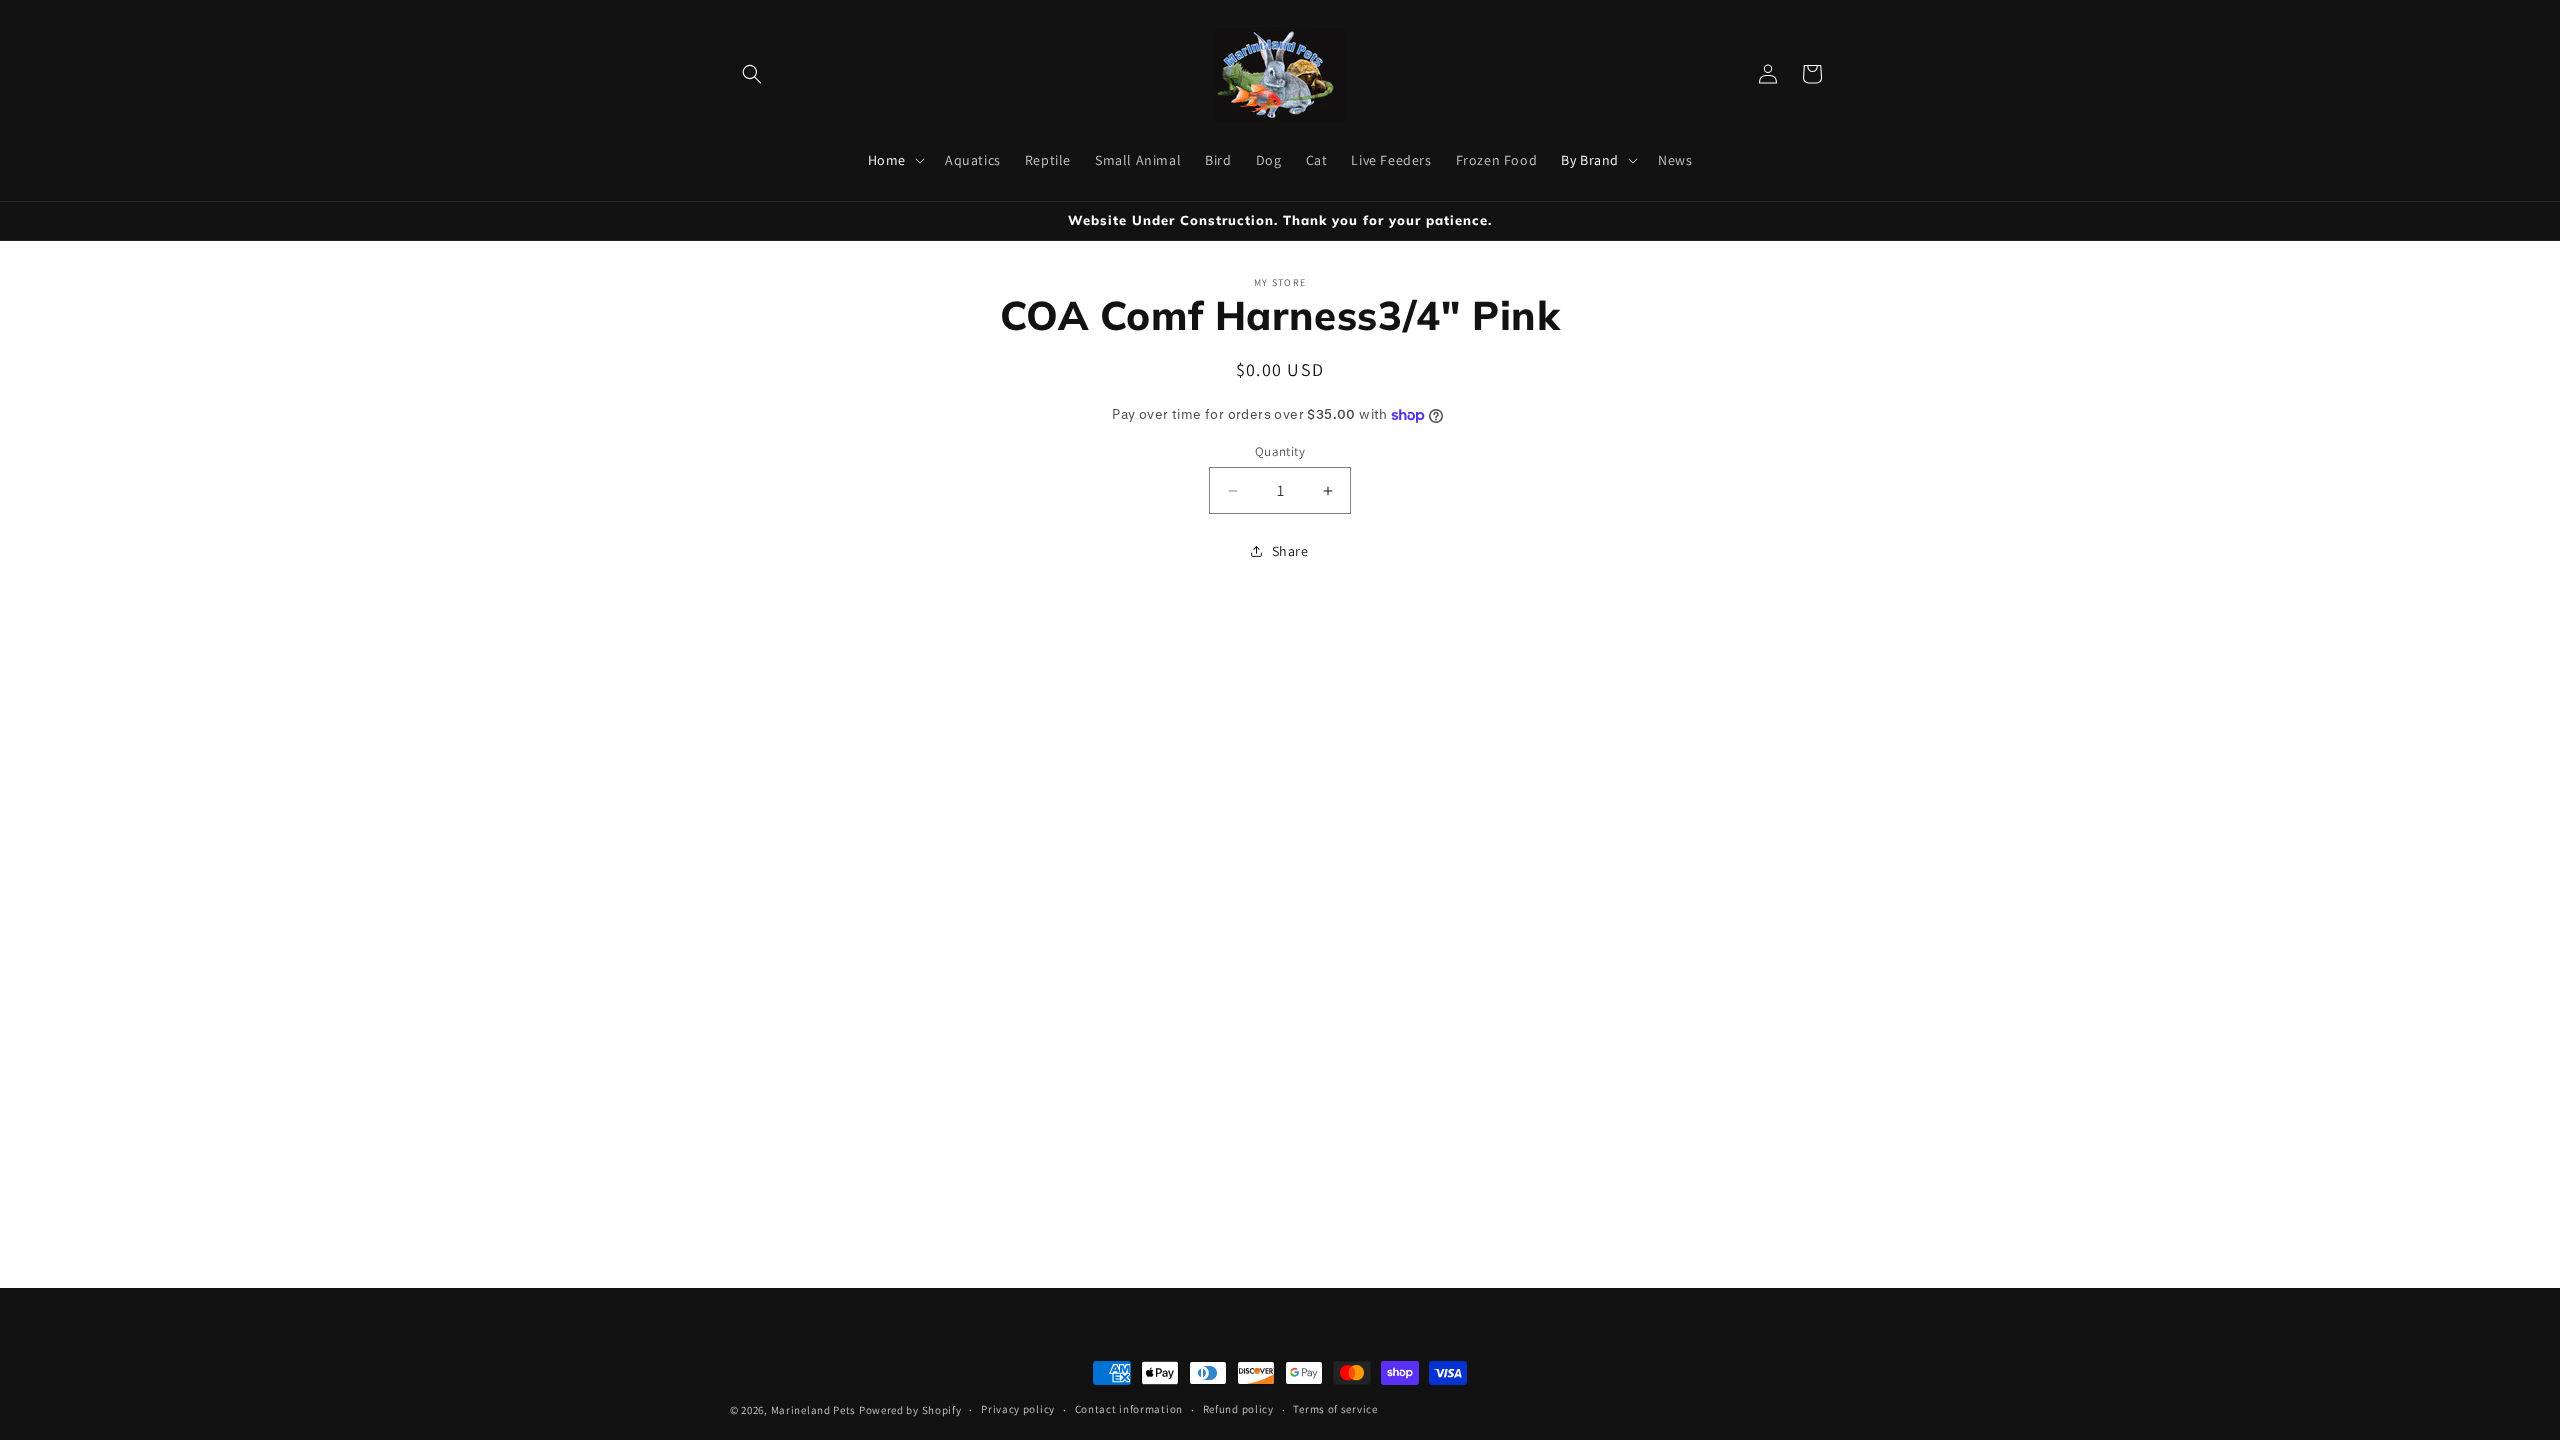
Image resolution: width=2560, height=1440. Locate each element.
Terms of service (1335, 1409)
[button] (752, 74)
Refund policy (1238, 1409)
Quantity (1280, 451)
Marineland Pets (814, 1410)
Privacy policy (1018, 1409)
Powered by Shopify (910, 1410)
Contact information (1129, 1409)
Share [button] (1290, 551)
